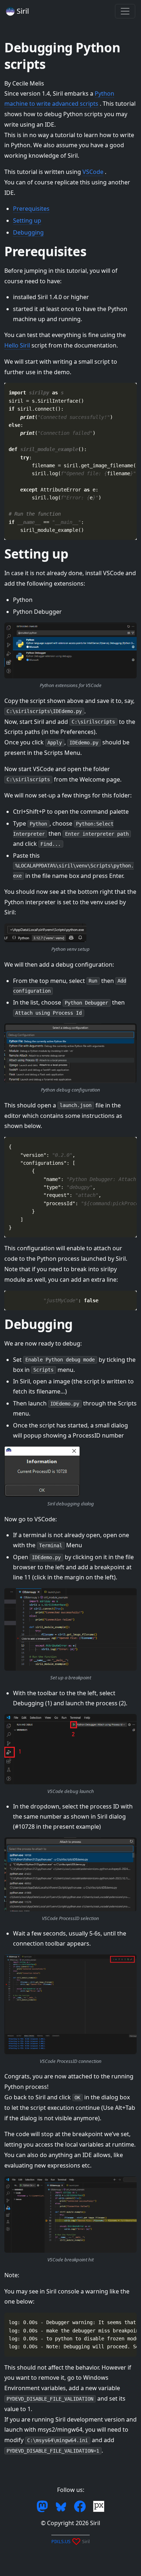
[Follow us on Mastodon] (43, 2506)
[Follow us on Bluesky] (62, 2506)
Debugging (28, 232)
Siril (22, 11)
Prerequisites (31, 209)
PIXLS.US (61, 2541)
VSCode (93, 172)
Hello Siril (17, 345)
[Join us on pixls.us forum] (99, 2506)
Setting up (27, 220)
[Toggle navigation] (125, 11)
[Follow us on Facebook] (81, 2506)
